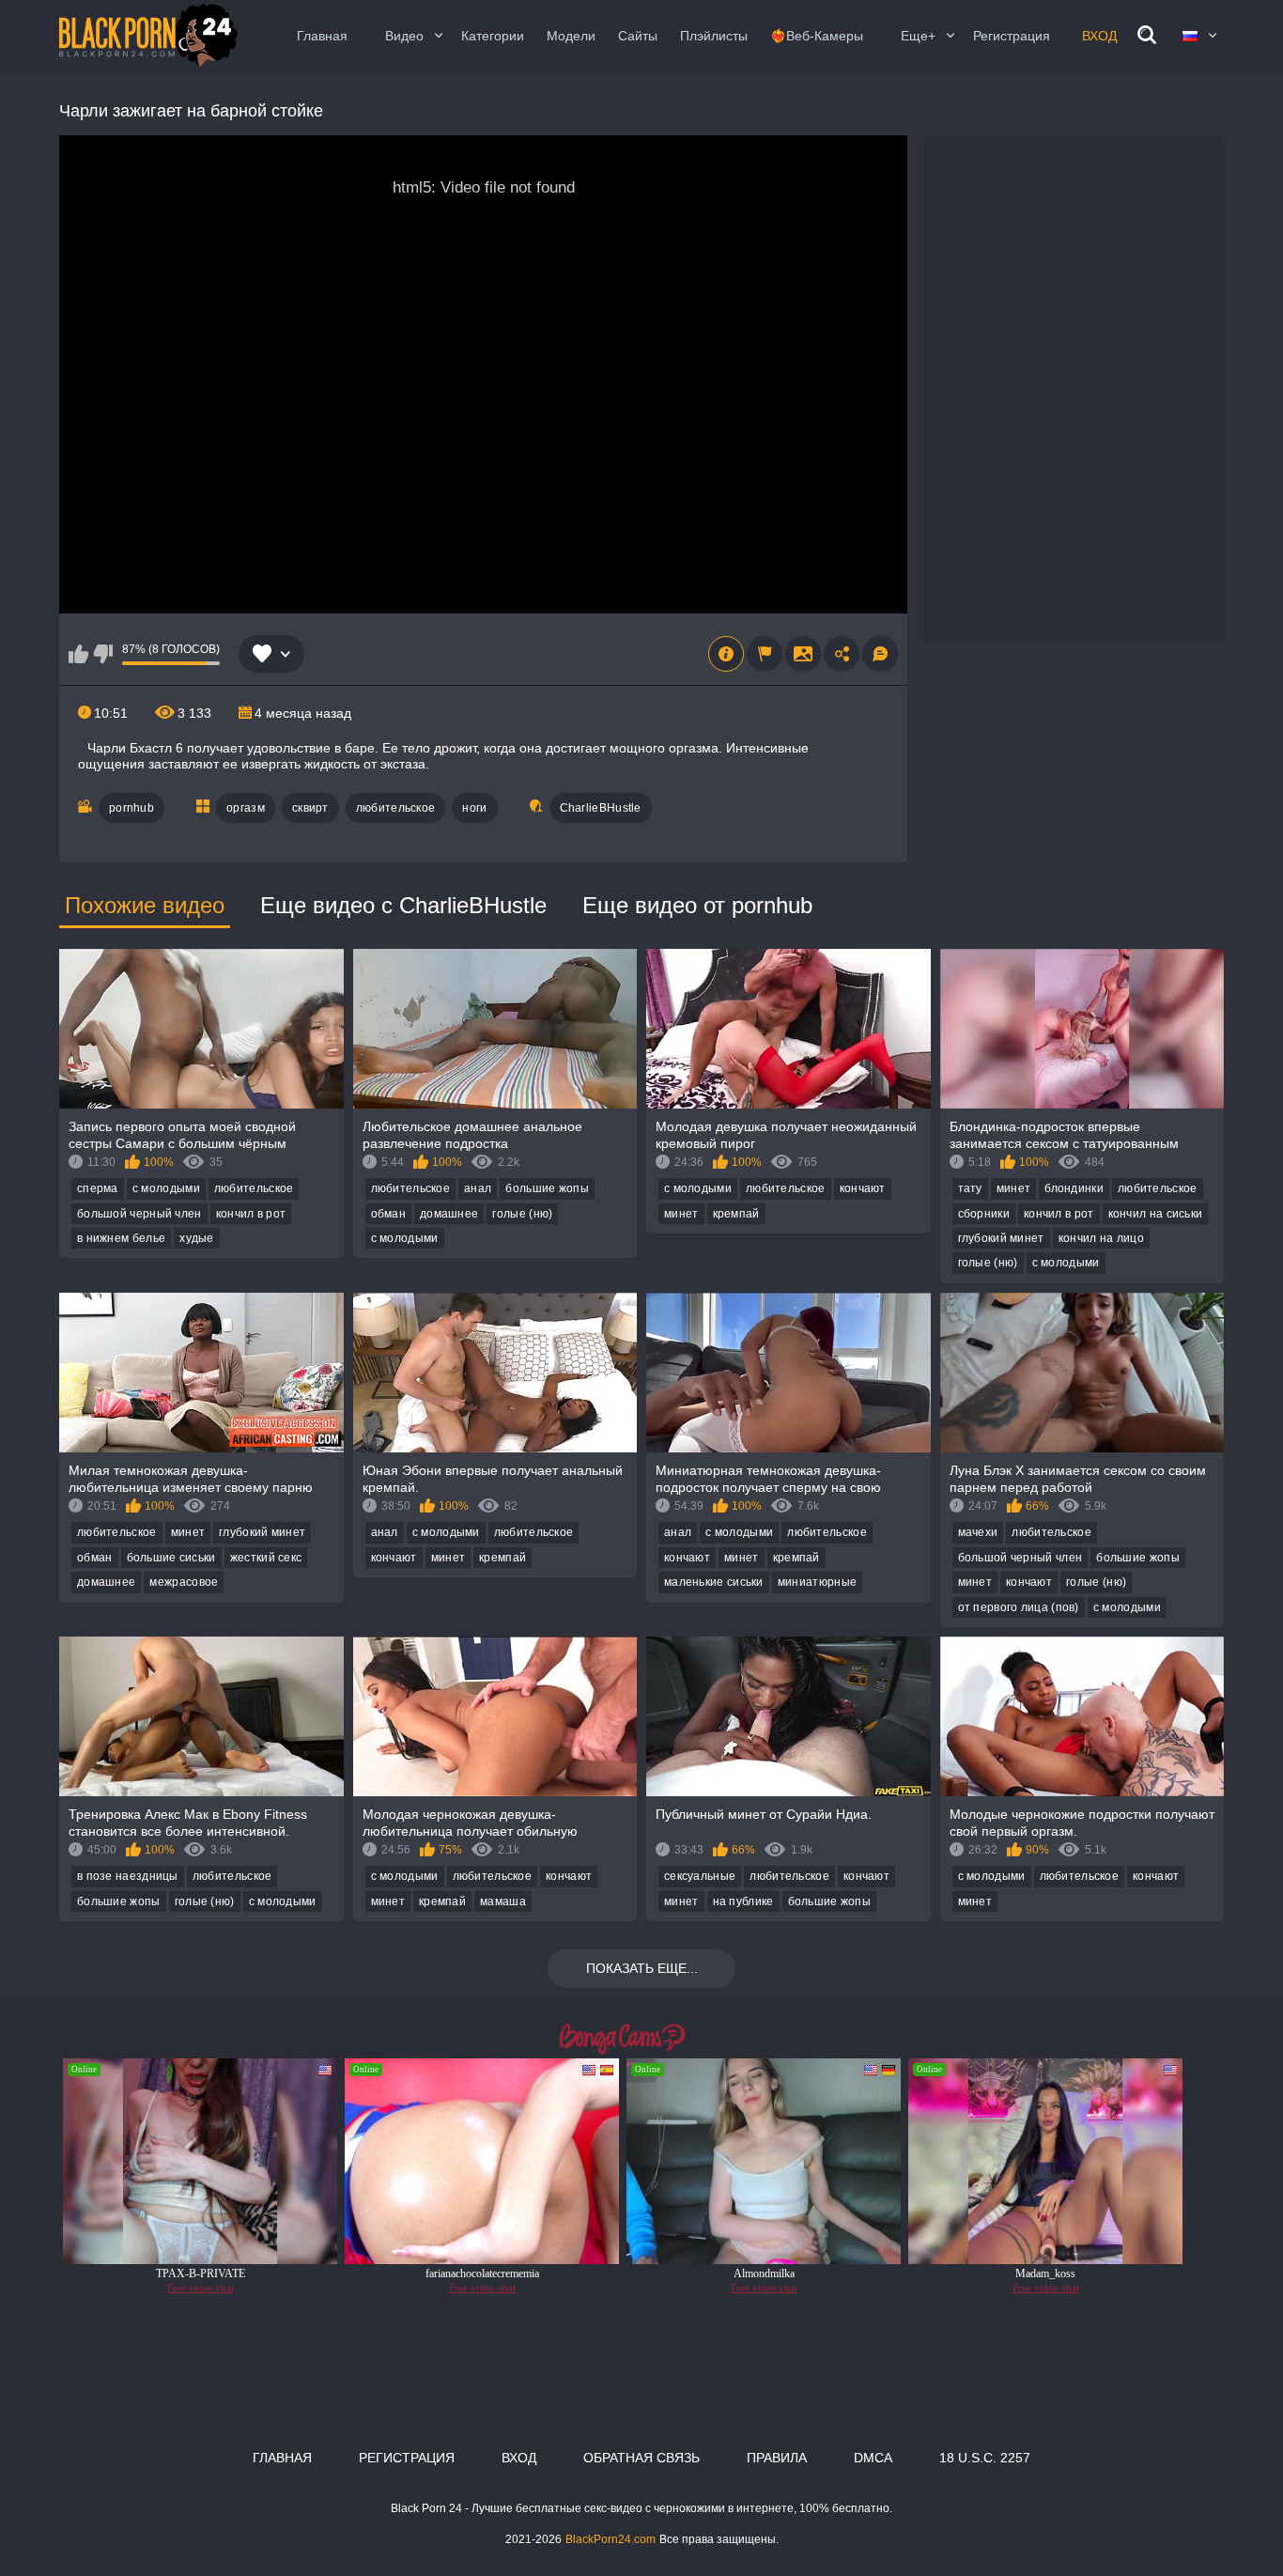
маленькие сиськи (714, 1582)
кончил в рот (251, 1214)
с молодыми (166, 1188)
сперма (98, 1188)
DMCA (873, 2458)
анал (478, 1188)
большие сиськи (171, 1558)
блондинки (1074, 1188)
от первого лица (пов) (1019, 1607)
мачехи (978, 1532)
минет (681, 1214)
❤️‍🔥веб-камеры (817, 36)
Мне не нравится (103, 654)
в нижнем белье (121, 1238)
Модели (571, 36)
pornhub (131, 808)
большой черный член (139, 1214)
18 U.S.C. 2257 (985, 2458)
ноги (474, 808)
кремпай (736, 1214)
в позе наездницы (128, 1876)
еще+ (918, 36)
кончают (863, 1188)
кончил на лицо (1101, 1238)
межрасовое (184, 1582)
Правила (777, 2458)
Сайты (638, 36)
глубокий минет (1001, 1238)
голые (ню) (522, 1214)
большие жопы (547, 1188)
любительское (396, 808)
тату (970, 1188)
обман (389, 1214)
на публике (743, 1901)
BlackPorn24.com (611, 2539)
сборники (984, 1214)
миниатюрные (817, 1582)
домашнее (449, 1214)
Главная (322, 36)
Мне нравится (78, 654)
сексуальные (700, 1876)
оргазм (246, 808)
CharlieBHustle (601, 808)
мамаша (503, 1901)
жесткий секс (266, 1558)
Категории (493, 36)
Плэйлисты (714, 36)
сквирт (310, 808)
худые (197, 1238)
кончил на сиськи (1156, 1214)
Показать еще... (642, 1968)
